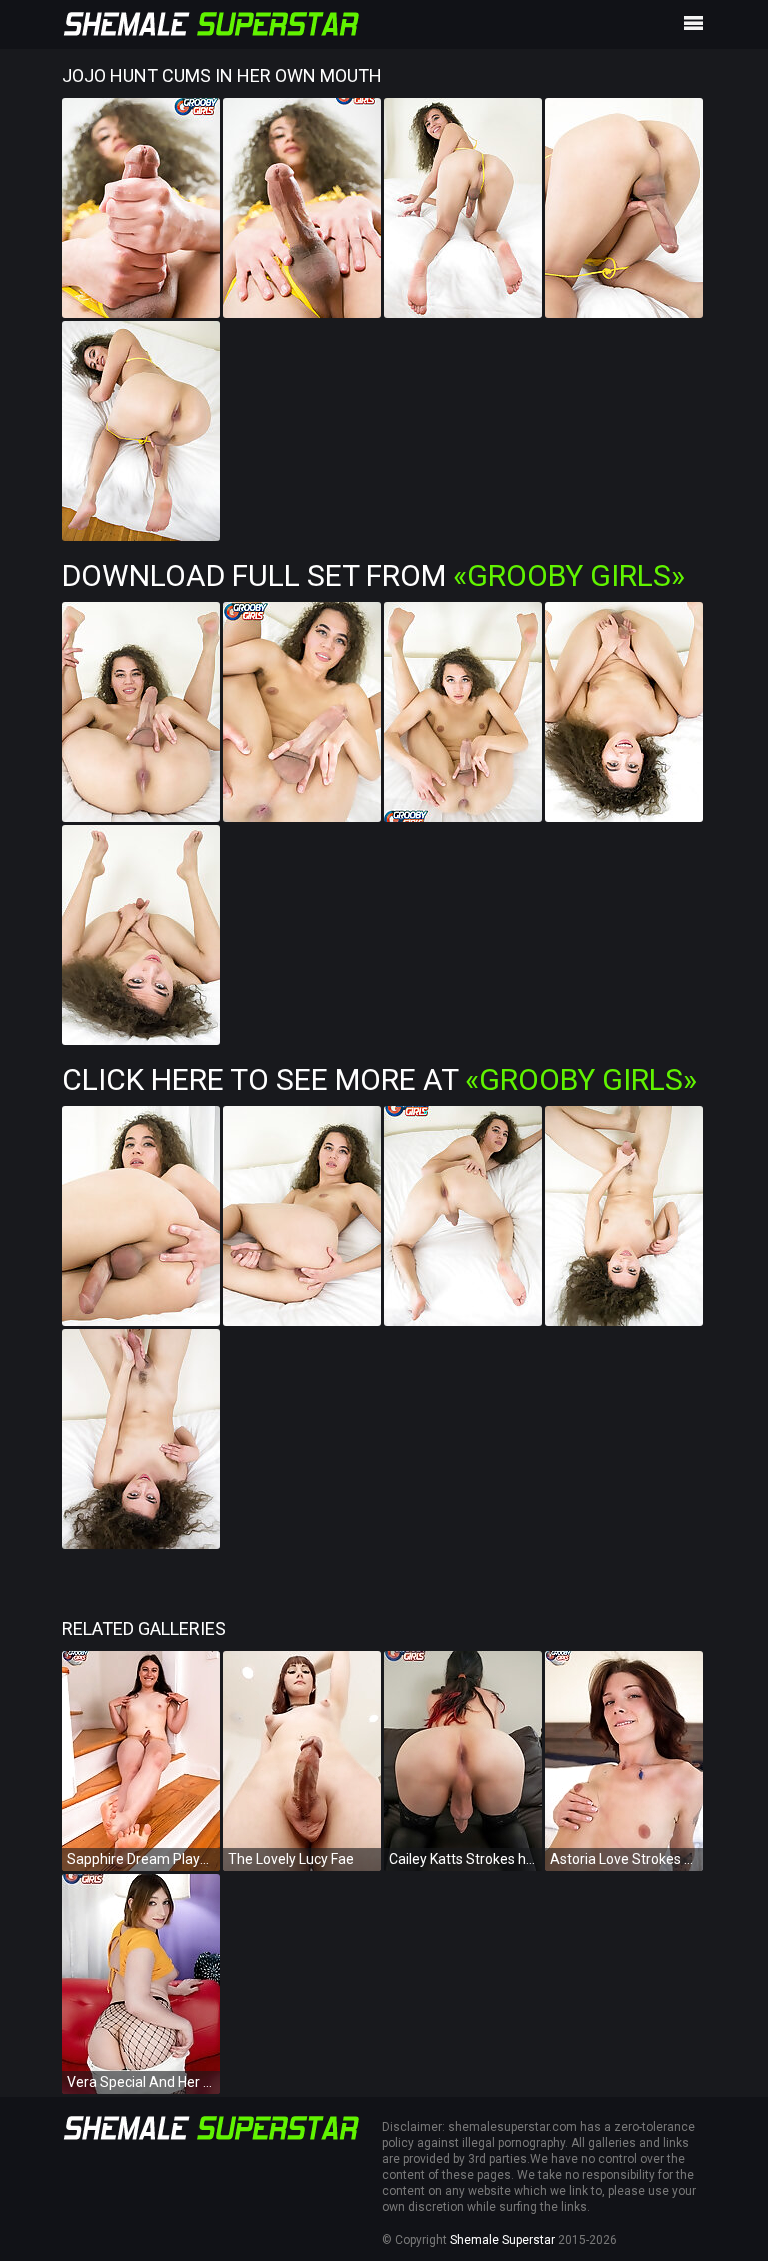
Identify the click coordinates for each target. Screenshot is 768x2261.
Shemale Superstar (502, 2240)
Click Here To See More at (379, 1079)
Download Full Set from (373, 575)
